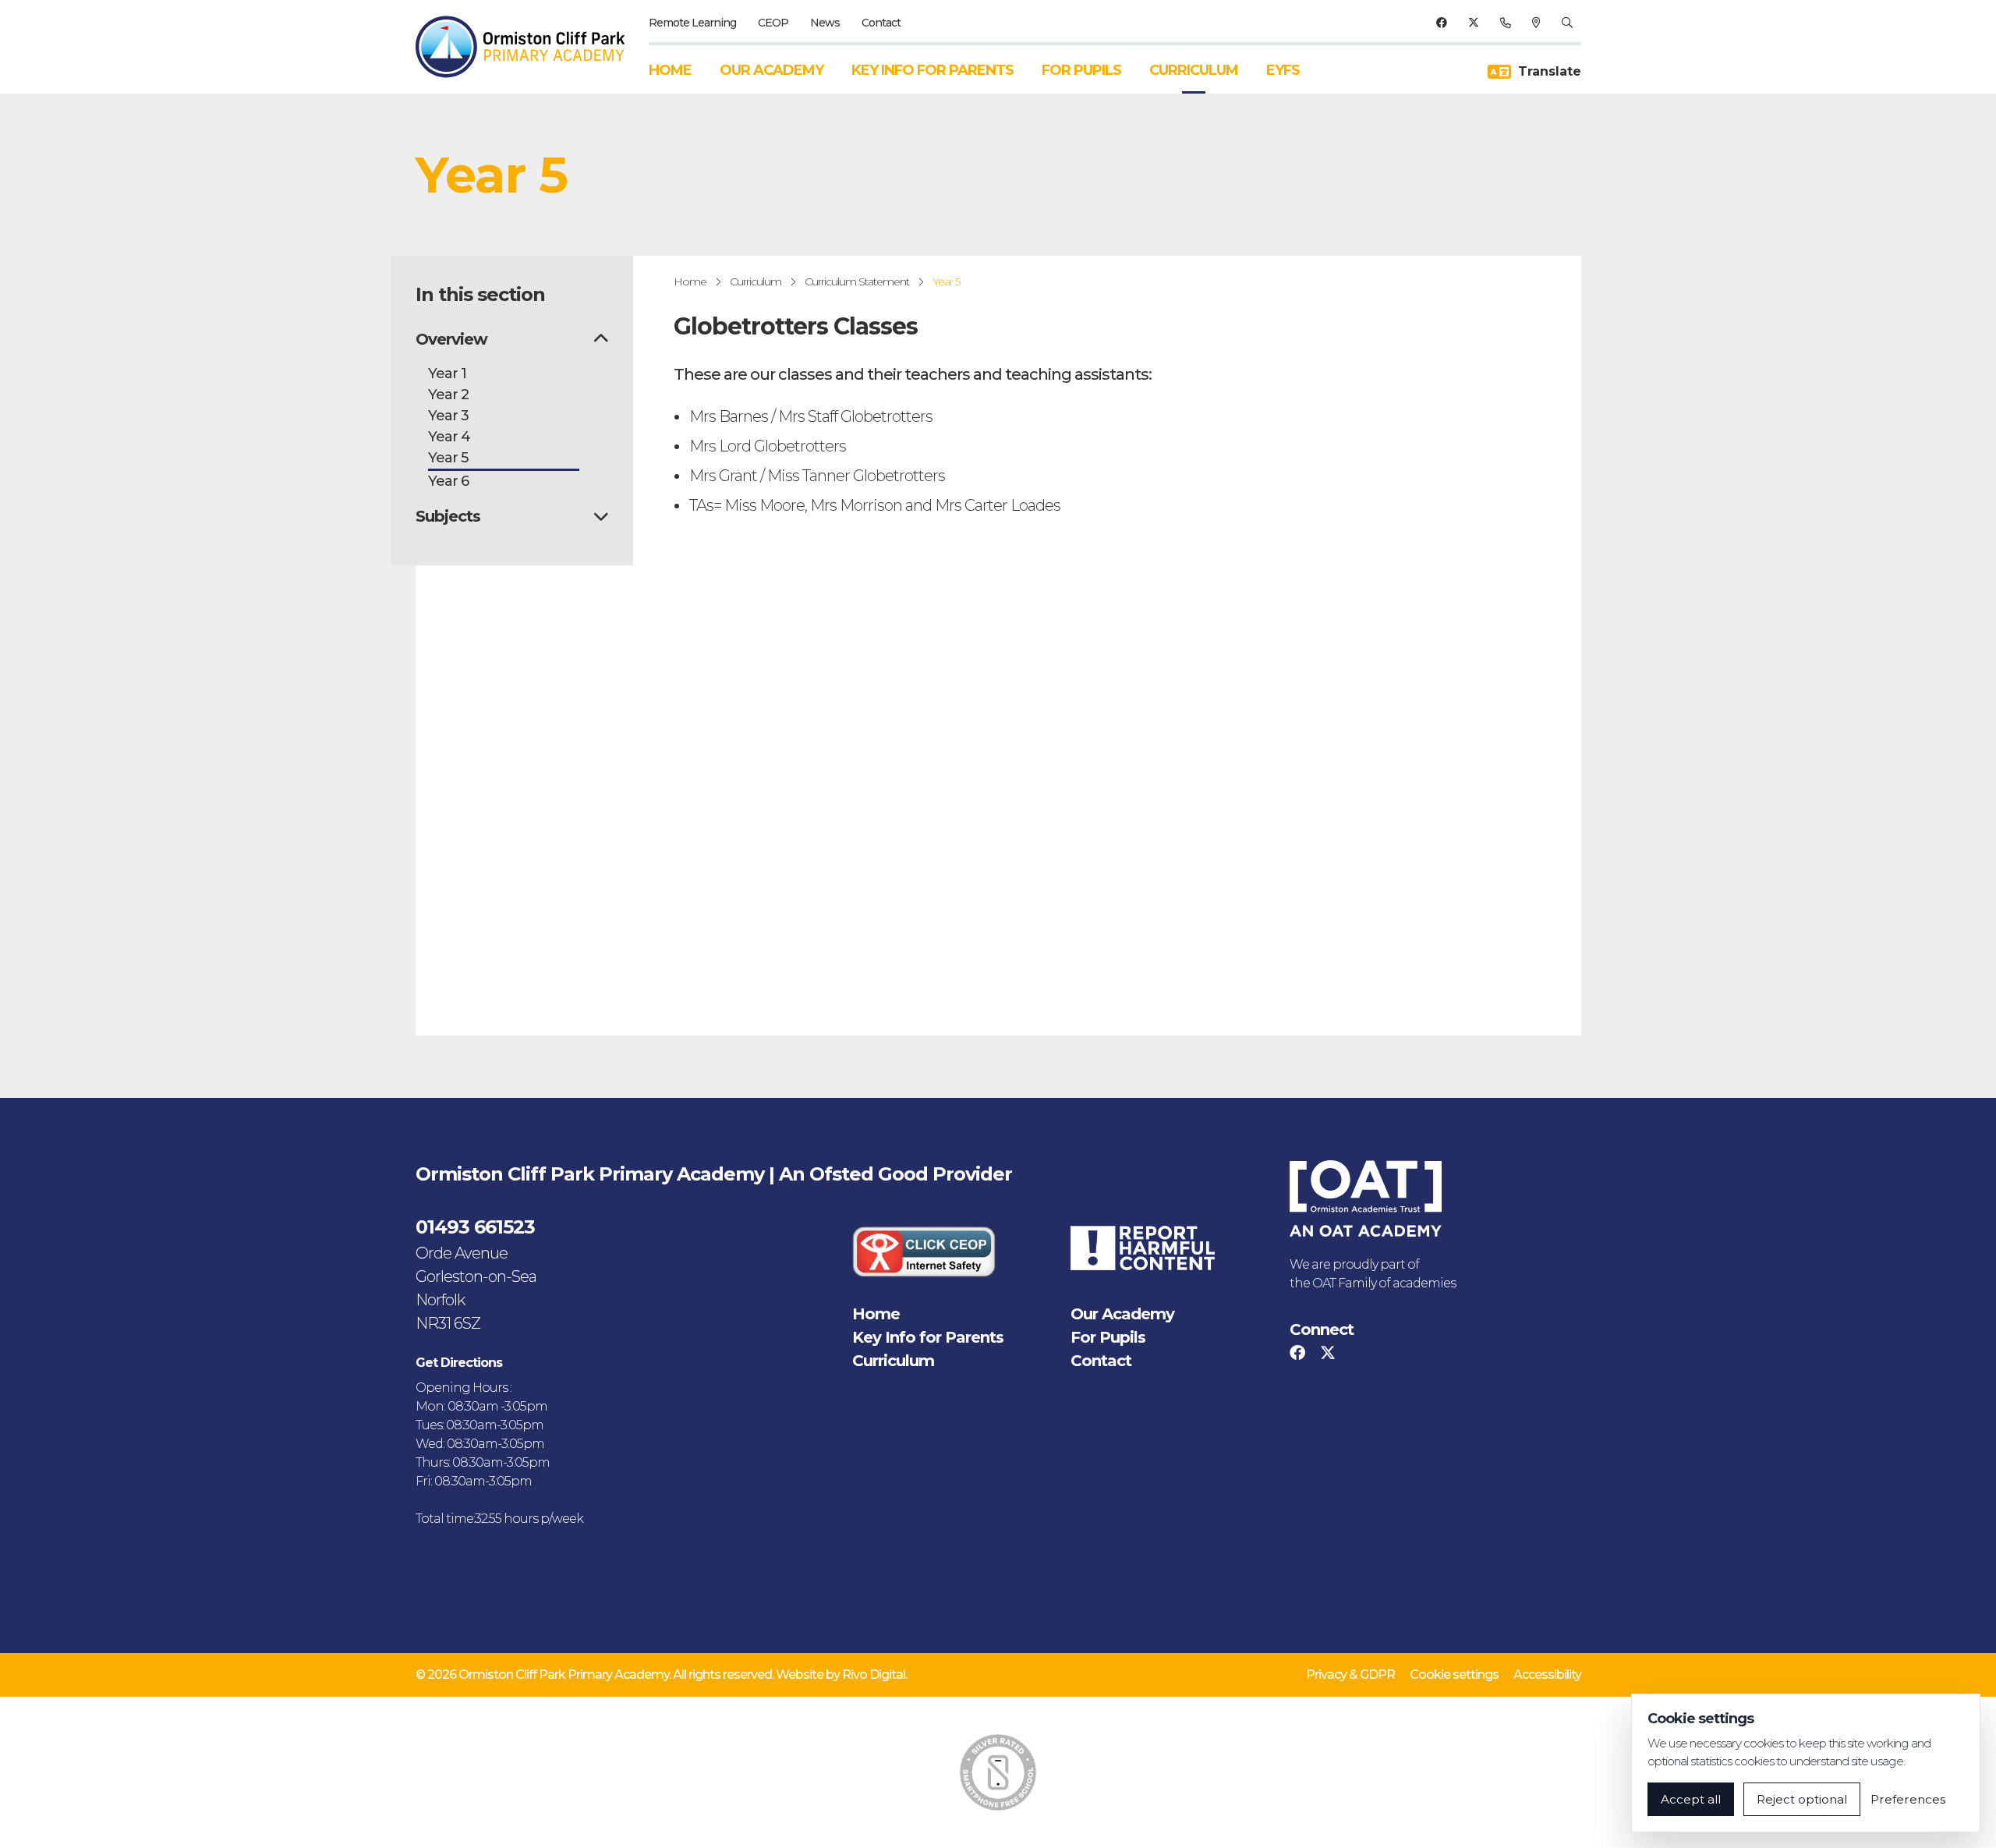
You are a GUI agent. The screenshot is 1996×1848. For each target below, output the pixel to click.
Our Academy (772, 70)
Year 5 (946, 281)
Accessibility (1547, 1675)
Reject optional (1802, 1799)
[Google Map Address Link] (1536, 23)
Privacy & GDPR (1350, 1675)
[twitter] (1473, 23)
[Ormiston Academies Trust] (1366, 1198)
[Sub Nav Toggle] (601, 339)
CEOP (773, 23)
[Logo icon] (998, 1772)
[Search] (1567, 23)
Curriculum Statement (857, 281)
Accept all (1691, 1799)
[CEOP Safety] (924, 1251)
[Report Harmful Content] (1142, 1248)
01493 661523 (475, 1227)
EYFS (1283, 70)
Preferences (1908, 1799)
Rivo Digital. (874, 1675)
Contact (881, 23)
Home (670, 70)
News (825, 23)
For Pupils (1081, 70)
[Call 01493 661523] (1505, 23)
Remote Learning (692, 23)
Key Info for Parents (933, 70)
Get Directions (459, 1363)
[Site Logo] (528, 47)
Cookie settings (1454, 1675)
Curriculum (1194, 70)
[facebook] (1441, 23)
